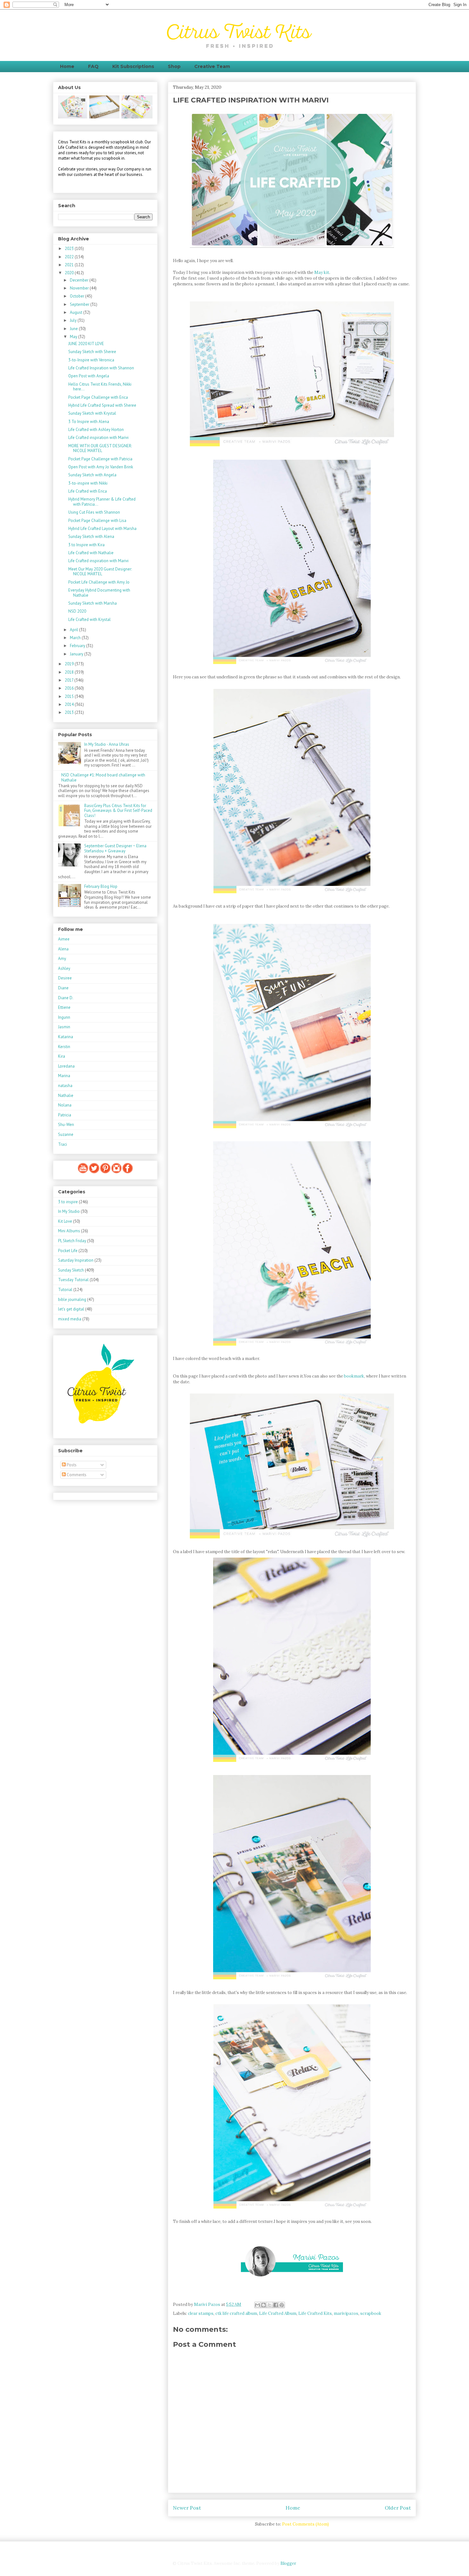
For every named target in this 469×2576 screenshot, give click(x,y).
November (80, 288)
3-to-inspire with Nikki (88, 483)
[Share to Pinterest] (282, 2305)
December (80, 280)
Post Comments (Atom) (305, 2524)
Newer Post (187, 2508)
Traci (63, 1144)
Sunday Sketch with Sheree (92, 352)
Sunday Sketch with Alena (91, 536)
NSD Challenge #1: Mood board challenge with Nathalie (103, 778)
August (77, 312)
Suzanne (66, 1134)
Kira (62, 1056)
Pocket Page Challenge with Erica (98, 397)
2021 (70, 265)
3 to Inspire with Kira (86, 545)
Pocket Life (68, 1251)
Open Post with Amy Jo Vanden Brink (101, 467)
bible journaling (72, 1299)
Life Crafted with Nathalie (91, 553)
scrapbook (371, 2313)
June (74, 329)
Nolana (65, 1105)
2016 (70, 688)
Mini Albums (69, 1231)
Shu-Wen (66, 1125)
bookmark (354, 1376)
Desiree (65, 978)
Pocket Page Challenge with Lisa (97, 521)
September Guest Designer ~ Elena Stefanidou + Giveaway (115, 848)
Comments (76, 1475)
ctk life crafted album (236, 2313)
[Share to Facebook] (276, 2305)
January (77, 654)
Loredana (66, 1066)
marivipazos (346, 2313)
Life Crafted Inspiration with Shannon (101, 368)
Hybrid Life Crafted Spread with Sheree (102, 405)
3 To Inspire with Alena (89, 422)
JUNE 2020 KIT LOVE (86, 344)
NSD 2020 (77, 611)
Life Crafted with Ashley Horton (96, 430)
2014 (70, 704)
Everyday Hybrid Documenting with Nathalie (99, 593)
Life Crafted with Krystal (89, 619)
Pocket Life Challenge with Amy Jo (99, 582)
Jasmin (64, 1027)
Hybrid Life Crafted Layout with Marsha (102, 529)
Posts (71, 1465)
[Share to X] (270, 2305)
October (78, 296)
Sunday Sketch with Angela (92, 475)
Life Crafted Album (278, 2313)
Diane (63, 988)
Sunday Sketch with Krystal (92, 413)
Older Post (398, 2508)
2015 (70, 696)
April (74, 630)
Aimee (64, 939)
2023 (70, 249)
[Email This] (257, 2305)
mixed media (70, 1319)
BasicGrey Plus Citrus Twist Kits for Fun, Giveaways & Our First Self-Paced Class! (118, 811)
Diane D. (66, 998)
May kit (322, 272)
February (78, 646)
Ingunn (64, 1017)
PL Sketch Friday (72, 1241)
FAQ (93, 66)
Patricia (65, 1115)
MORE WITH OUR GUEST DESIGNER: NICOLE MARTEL (100, 448)
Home (67, 66)
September (80, 304)
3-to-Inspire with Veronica (91, 360)
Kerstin (64, 1047)
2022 (70, 257)
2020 (70, 273)
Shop (174, 66)
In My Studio (69, 1211)
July (74, 320)
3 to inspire (68, 1202)
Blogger (288, 2563)
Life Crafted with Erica (88, 491)
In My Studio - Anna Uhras (107, 744)
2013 (70, 712)
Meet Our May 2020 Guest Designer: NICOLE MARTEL (100, 572)
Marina (64, 1076)
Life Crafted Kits (315, 2313)
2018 (70, 672)
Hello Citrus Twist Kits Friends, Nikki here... (100, 387)
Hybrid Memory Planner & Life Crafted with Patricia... (102, 502)
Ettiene (64, 1007)
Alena (63, 949)
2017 (70, 680)
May (74, 337)
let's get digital (71, 1309)
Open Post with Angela (89, 376)
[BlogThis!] (264, 2305)
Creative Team (212, 66)
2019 (70, 664)
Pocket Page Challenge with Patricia (100, 459)
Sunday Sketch (71, 1270)
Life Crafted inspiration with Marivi (98, 438)
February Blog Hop (101, 886)
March (76, 638)
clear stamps (201, 2313)
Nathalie (66, 1095)
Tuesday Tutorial (73, 1280)
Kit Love (65, 1221)
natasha (65, 1086)
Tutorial (65, 1290)
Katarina (66, 1037)
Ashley (64, 968)
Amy (62, 959)
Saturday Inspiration (76, 1260)
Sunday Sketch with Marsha (93, 603)
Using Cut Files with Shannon (94, 512)
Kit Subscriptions (133, 66)
